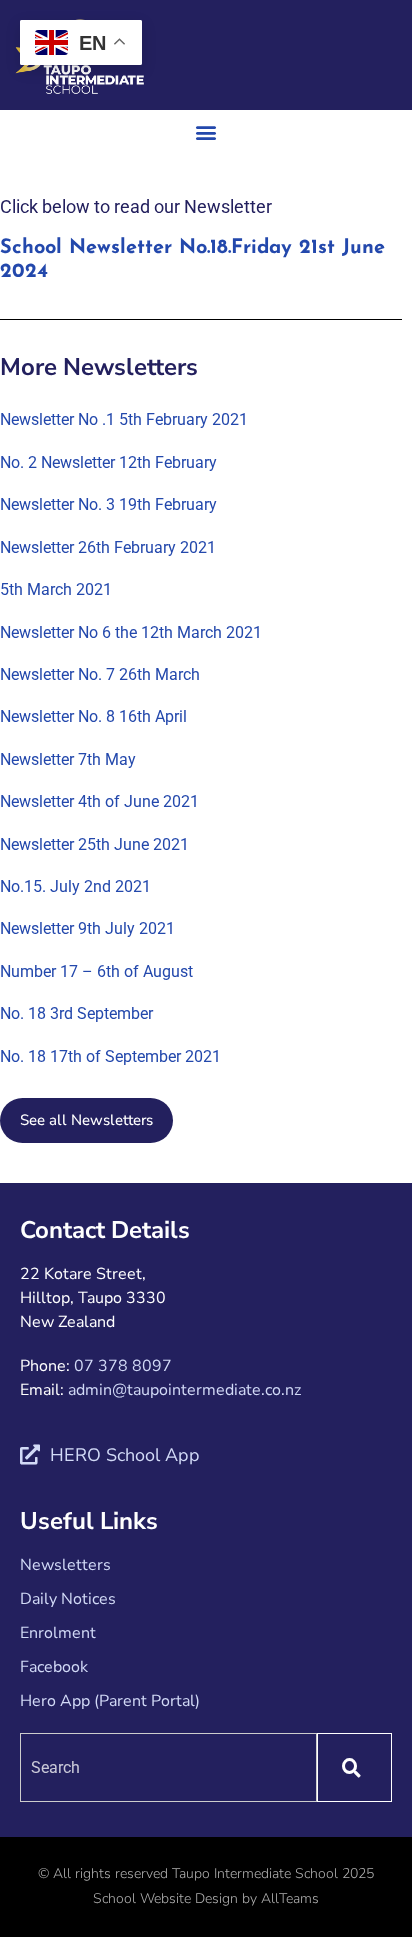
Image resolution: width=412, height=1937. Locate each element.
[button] (206, 131)
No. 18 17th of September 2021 (110, 1056)
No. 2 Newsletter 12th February (108, 462)
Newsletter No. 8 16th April (93, 716)
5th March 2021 (56, 589)
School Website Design (165, 1898)
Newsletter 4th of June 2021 (99, 801)
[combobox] (168, 1767)
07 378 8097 (123, 1366)
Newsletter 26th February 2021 (108, 547)
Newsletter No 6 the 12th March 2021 (131, 632)
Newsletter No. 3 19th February (108, 504)
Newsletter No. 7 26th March (100, 674)
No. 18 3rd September (76, 1013)
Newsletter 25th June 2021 (94, 844)
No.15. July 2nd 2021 (75, 886)
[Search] (354, 1767)
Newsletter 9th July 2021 (87, 928)
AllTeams (290, 1898)
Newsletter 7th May (68, 759)
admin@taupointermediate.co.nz (184, 1390)
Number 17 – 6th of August (96, 971)
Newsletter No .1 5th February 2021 (124, 419)
